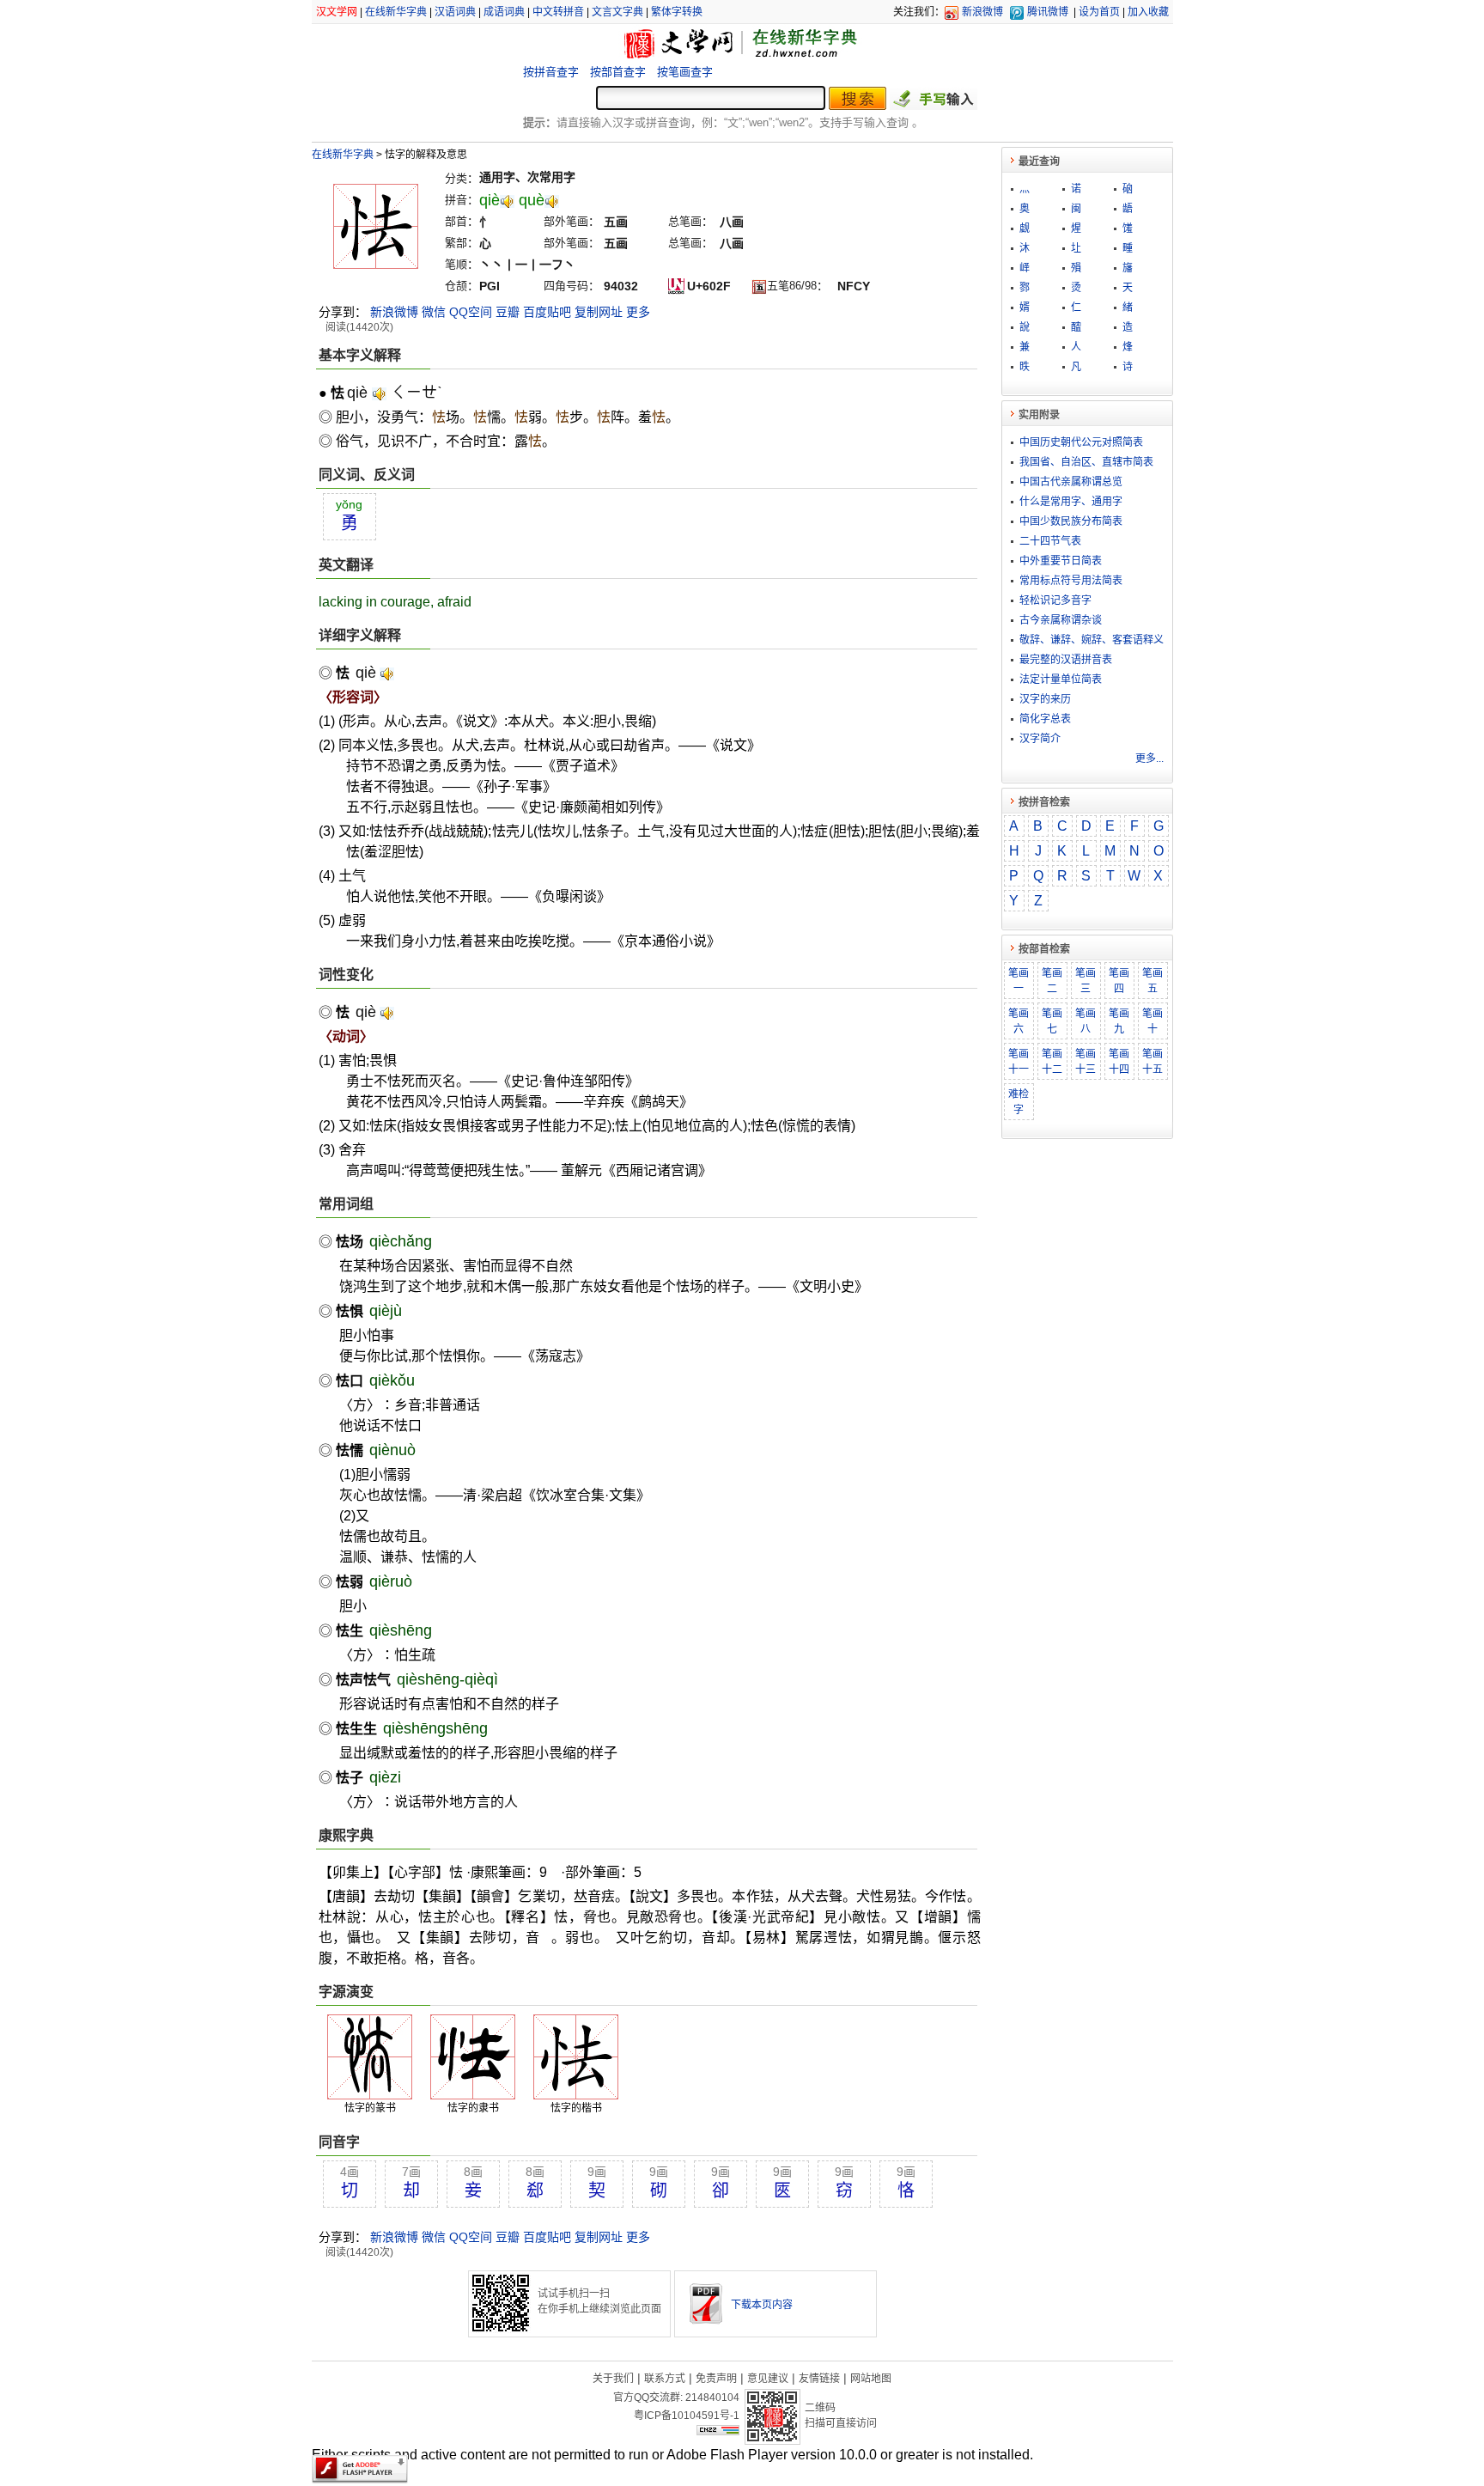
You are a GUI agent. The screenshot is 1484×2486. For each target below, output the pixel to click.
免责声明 (716, 2379)
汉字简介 (1040, 739)
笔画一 (1019, 981)
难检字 (1019, 1102)
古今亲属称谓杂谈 (1061, 620)
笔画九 (1119, 1021)
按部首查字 (618, 72)
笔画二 (1052, 981)
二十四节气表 (1050, 541)
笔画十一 (1019, 1062)
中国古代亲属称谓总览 (1071, 482)
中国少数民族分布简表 (1071, 521)
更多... (1149, 759)
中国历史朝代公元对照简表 (1081, 442)
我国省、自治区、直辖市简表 (1086, 462)
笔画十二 (1052, 1062)
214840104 (712, 2398)
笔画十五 (1153, 1062)
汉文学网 (337, 12)
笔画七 (1052, 1021)
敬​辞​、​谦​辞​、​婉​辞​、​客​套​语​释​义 (1092, 640)
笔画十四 (1119, 1062)
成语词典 (504, 12)
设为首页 (1099, 12)
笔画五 (1153, 981)
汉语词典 (455, 12)
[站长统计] (718, 2431)
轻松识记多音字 (1055, 600)
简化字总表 (1045, 719)
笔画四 (1119, 981)
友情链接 (819, 2379)
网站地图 (871, 2379)
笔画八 (1086, 1021)
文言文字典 (617, 12)
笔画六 (1019, 1021)
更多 (638, 312)
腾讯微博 (1048, 12)
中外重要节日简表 (1061, 561)
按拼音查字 (551, 72)
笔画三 (1086, 981)
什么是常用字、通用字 (1071, 502)
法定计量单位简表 (1061, 679)
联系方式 (665, 2379)
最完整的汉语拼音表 (1066, 660)
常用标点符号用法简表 (1071, 581)
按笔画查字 (685, 72)
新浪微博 (982, 12)
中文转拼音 (558, 12)
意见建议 (768, 2379)
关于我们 (613, 2379)
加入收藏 (1148, 12)
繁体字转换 (677, 12)
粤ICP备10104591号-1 (687, 2416)
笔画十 (1153, 1021)
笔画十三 (1086, 1062)
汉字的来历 (1045, 699)
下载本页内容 (762, 2305)
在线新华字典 (396, 12)
